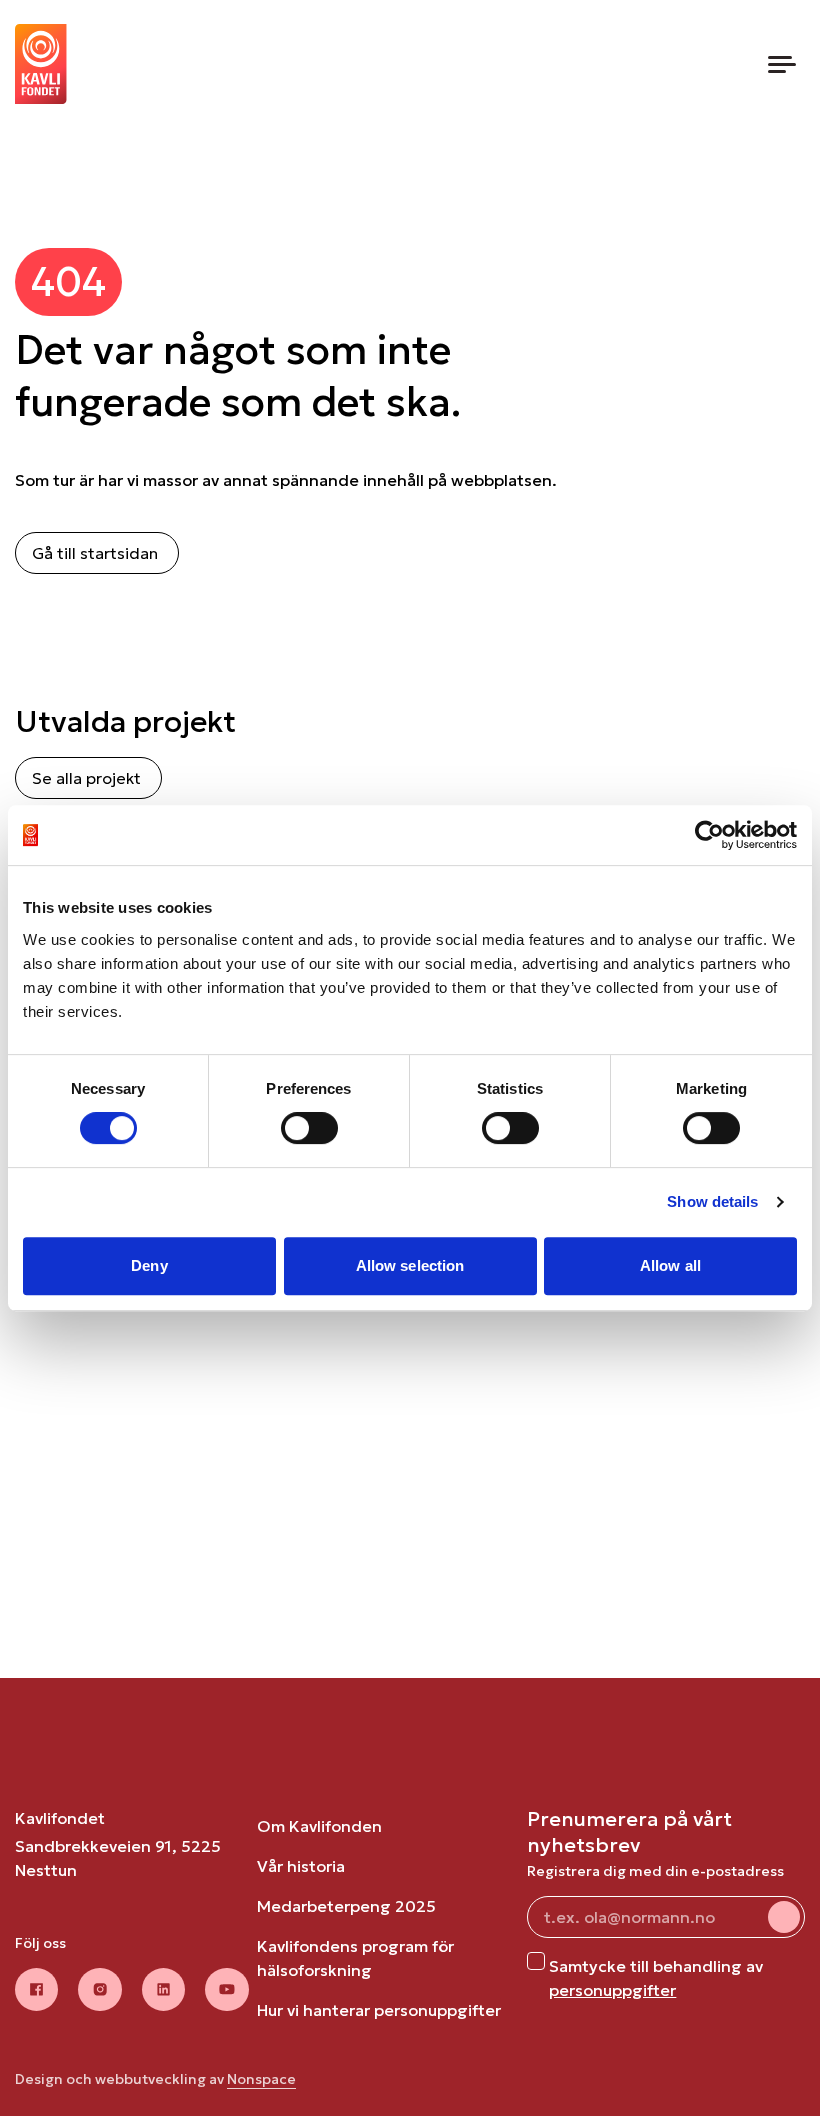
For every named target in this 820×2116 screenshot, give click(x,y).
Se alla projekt (86, 778)
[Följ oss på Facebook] (36, 1990)
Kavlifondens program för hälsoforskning (355, 1958)
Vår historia (301, 1866)
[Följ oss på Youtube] (227, 1990)
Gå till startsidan (95, 553)
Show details (712, 1201)
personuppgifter (612, 1990)
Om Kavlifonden (319, 1826)
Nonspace (261, 2079)
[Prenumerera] (784, 1917)
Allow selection (410, 1265)
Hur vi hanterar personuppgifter (379, 2010)
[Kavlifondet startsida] (41, 64)
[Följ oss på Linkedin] (164, 1990)
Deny (149, 1265)
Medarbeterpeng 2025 (346, 1906)
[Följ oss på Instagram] (100, 1990)
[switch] (309, 1128)
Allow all (670, 1265)
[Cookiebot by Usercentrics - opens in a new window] (709, 835)
